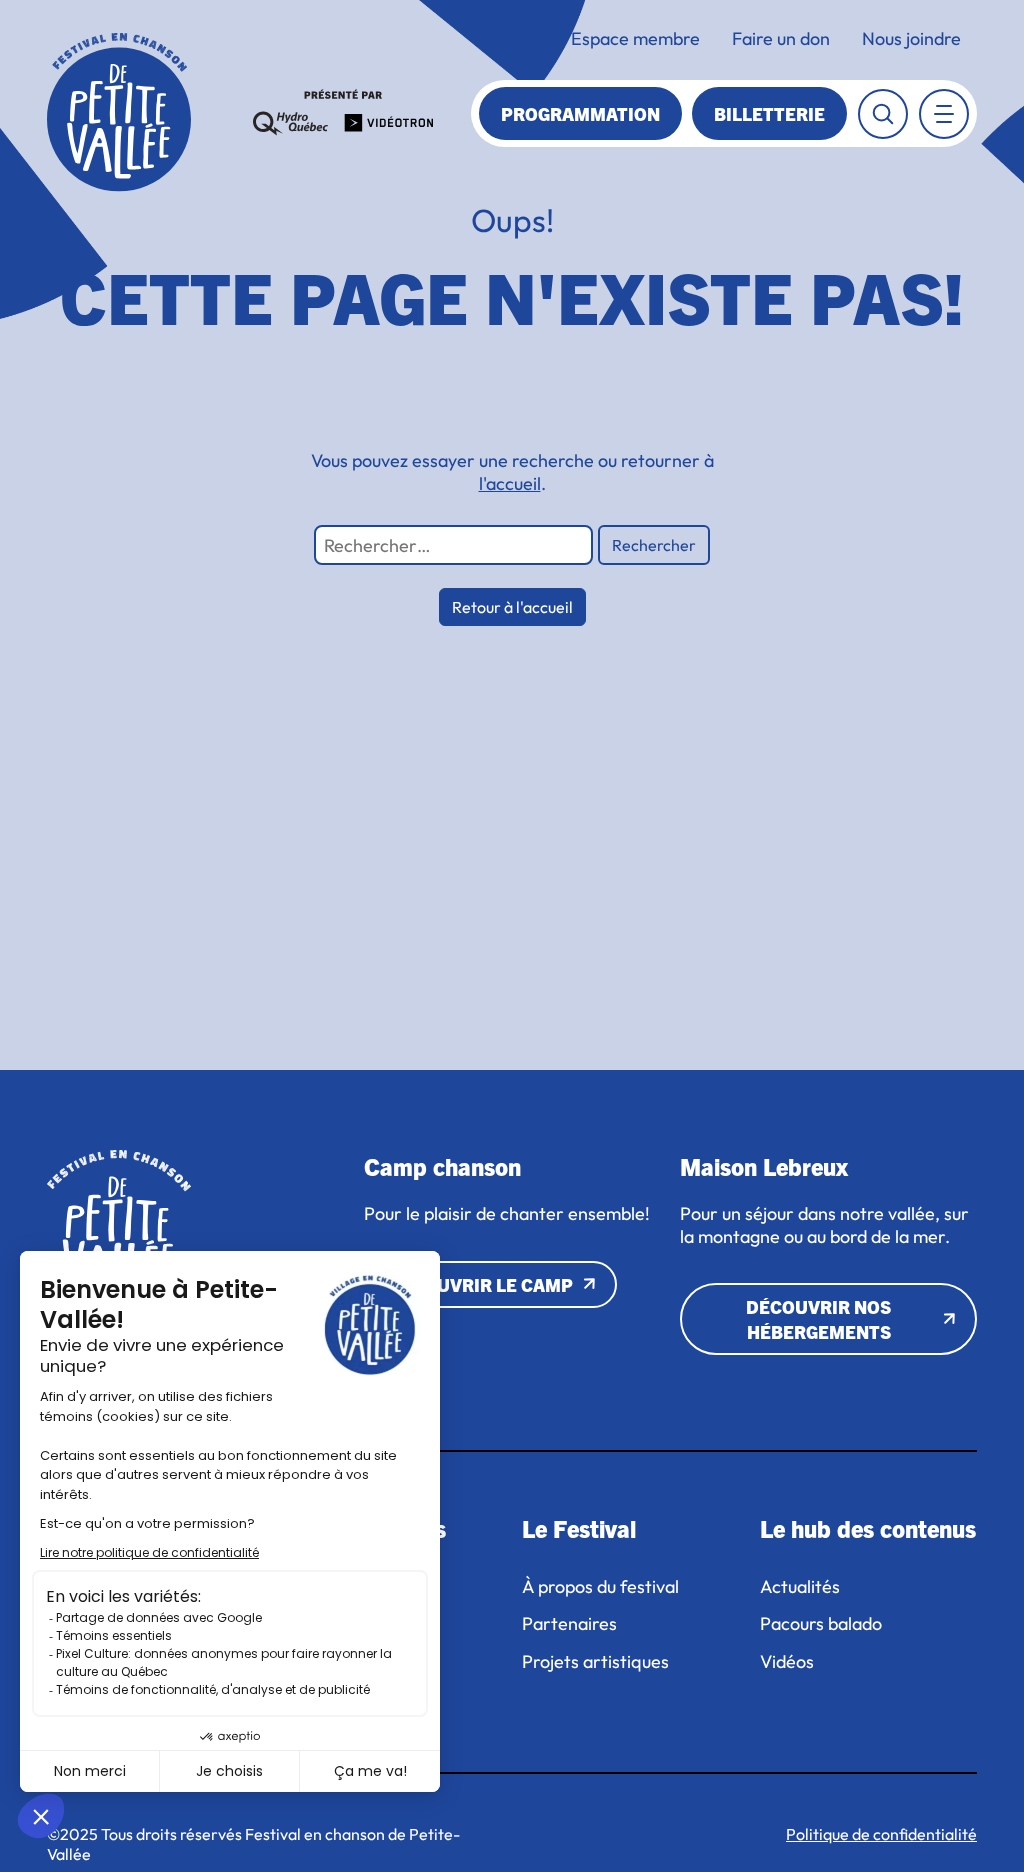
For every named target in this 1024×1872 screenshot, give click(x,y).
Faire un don (781, 38)
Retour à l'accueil (512, 607)
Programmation (580, 113)
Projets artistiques (597, 1662)
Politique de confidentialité (881, 1834)
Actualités (800, 1587)
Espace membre (635, 38)
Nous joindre (911, 38)
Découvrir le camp (480, 1284)
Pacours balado (821, 1624)
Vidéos (787, 1662)
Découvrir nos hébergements (818, 1319)
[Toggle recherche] (883, 114)
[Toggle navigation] (944, 114)
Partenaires (569, 1624)
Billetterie (769, 113)
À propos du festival (600, 1587)
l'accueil (510, 483)
